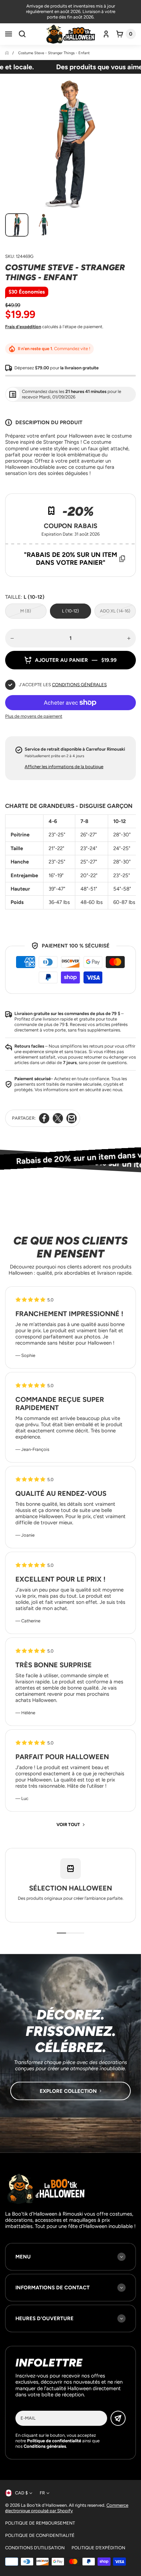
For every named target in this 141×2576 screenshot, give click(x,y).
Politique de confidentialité (40, 2535)
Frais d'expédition (23, 327)
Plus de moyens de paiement (34, 716)
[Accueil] (7, 53)
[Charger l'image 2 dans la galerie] (43, 225)
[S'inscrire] (118, 2418)
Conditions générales (79, 685)
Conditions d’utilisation (35, 2548)
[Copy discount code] (122, 559)
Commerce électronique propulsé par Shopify (67, 2508)
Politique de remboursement (40, 2523)
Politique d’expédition (98, 2548)
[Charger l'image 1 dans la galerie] (17, 225)
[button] (9, 34)
